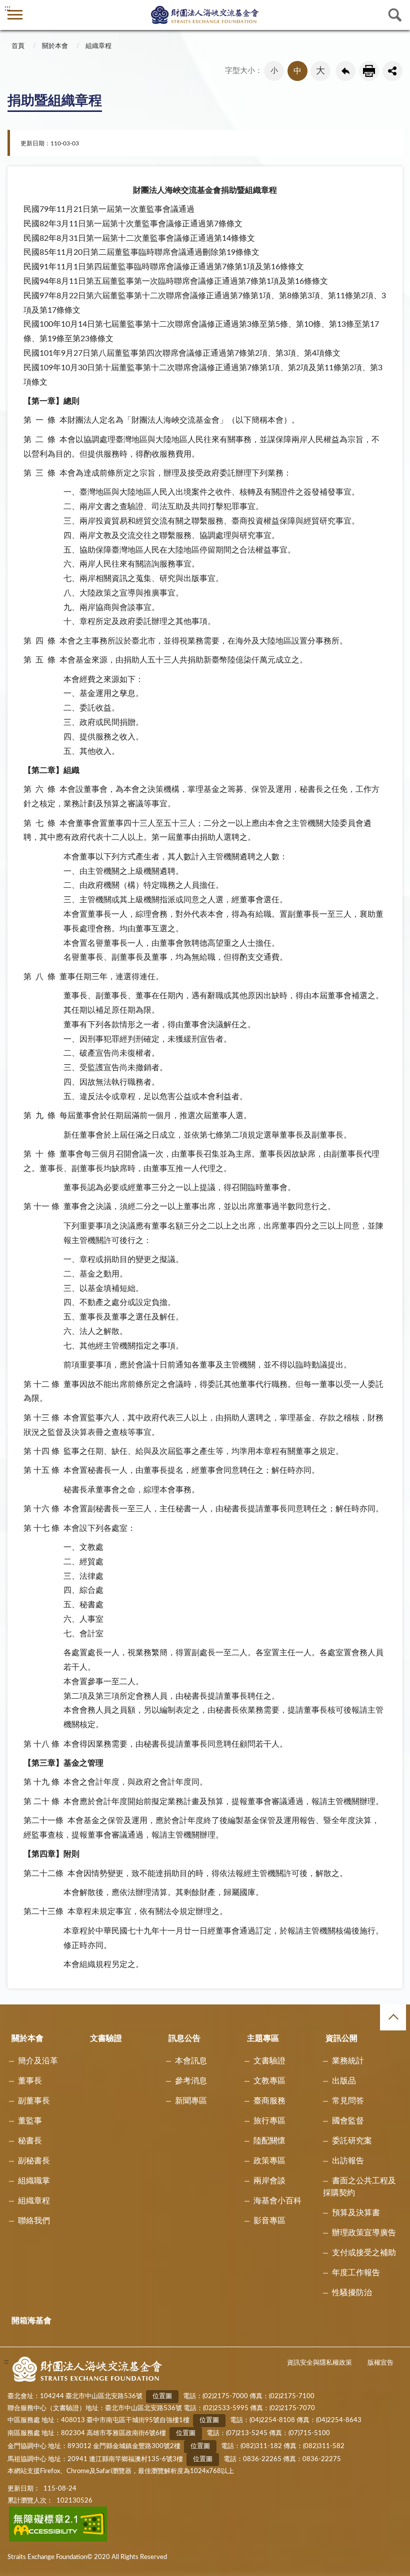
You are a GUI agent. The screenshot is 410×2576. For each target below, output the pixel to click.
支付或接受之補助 (364, 2253)
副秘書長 (34, 2161)
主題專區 (263, 2038)
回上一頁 (345, 71)
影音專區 (269, 2221)
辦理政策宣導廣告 (364, 2233)
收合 (393, 2017)
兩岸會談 (269, 2181)
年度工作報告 (356, 2273)
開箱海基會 (31, 2321)
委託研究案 (352, 2141)
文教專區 (269, 2081)
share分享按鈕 (392, 71)
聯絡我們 (34, 2221)
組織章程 (98, 46)
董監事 (30, 2121)
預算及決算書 (356, 2213)
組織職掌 (34, 2181)
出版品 (344, 2081)
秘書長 (30, 2141)
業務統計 (348, 2061)
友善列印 (369, 71)
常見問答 (348, 2101)
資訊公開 (341, 2038)
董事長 (30, 2081)
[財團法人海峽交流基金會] (205, 14)
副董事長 (34, 2101)
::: (7, 8)
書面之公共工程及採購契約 (359, 2187)
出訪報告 (348, 2161)
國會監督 (348, 2121)
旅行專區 (269, 2121)
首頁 (18, 46)
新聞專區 (191, 2101)
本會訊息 (191, 2061)
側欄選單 (15, 15)
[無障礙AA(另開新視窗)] (58, 2540)
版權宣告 (380, 2363)
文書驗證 (106, 2038)
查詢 (395, 15)
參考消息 (191, 2081)
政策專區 (269, 2161)
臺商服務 (269, 2101)
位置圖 (162, 2396)
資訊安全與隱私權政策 (319, 2363)
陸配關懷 (269, 2141)
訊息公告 (184, 2038)
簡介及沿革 (38, 2061)
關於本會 (55, 46)
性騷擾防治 (352, 2293)
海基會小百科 (277, 2201)
